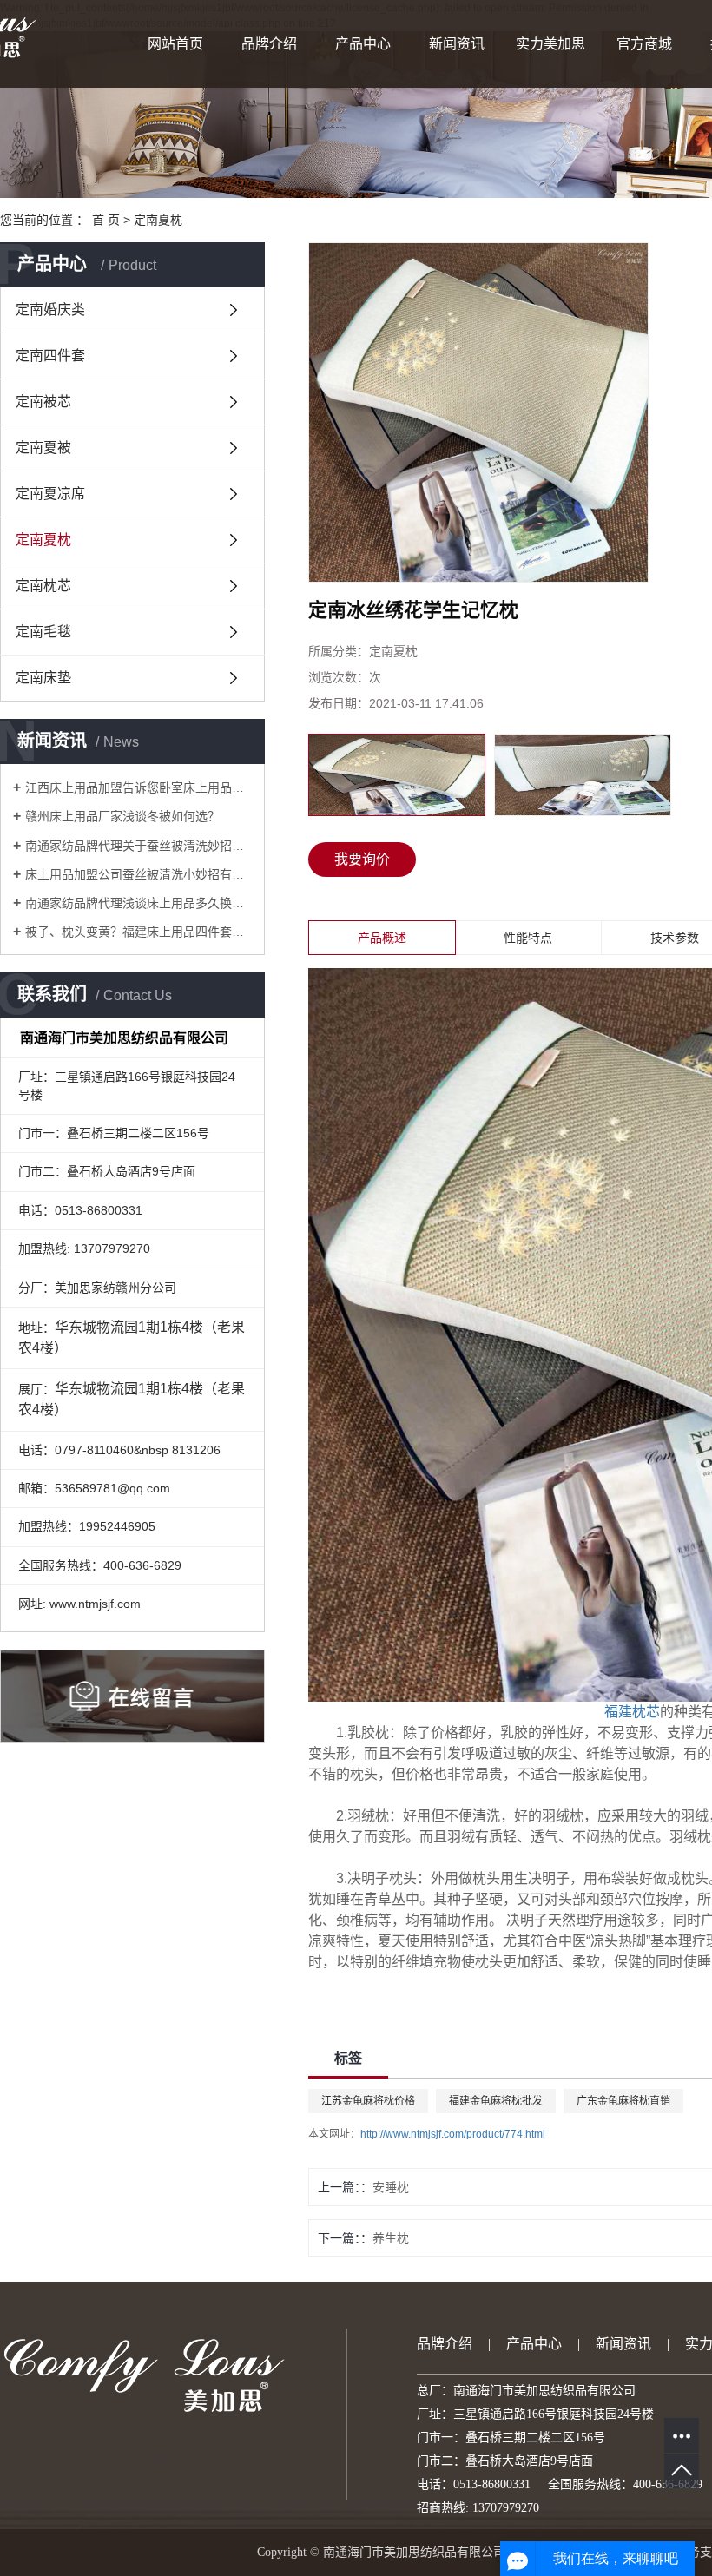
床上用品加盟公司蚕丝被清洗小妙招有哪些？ (138, 874)
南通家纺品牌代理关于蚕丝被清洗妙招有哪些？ (138, 846)
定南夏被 (43, 448)
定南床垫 (43, 678)
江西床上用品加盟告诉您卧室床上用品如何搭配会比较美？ (138, 787)
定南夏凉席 (50, 494)
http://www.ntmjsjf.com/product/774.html (453, 2134)
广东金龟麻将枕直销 (623, 2101)
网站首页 (175, 44)
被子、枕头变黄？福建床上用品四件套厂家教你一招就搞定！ (138, 932)
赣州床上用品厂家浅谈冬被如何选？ (122, 816)
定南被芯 (43, 402)
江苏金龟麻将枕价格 (368, 2101)
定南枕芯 (43, 586)
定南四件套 (50, 356)
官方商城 (644, 44)
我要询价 (362, 859)
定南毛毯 (43, 632)
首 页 (106, 220)
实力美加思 (550, 44)
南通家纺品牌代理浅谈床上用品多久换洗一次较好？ (138, 903)
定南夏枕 (158, 220)
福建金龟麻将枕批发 (496, 2101)
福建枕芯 (632, 1712)
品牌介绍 (269, 44)
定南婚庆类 (50, 310)
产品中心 (363, 44)
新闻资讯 (457, 44)
